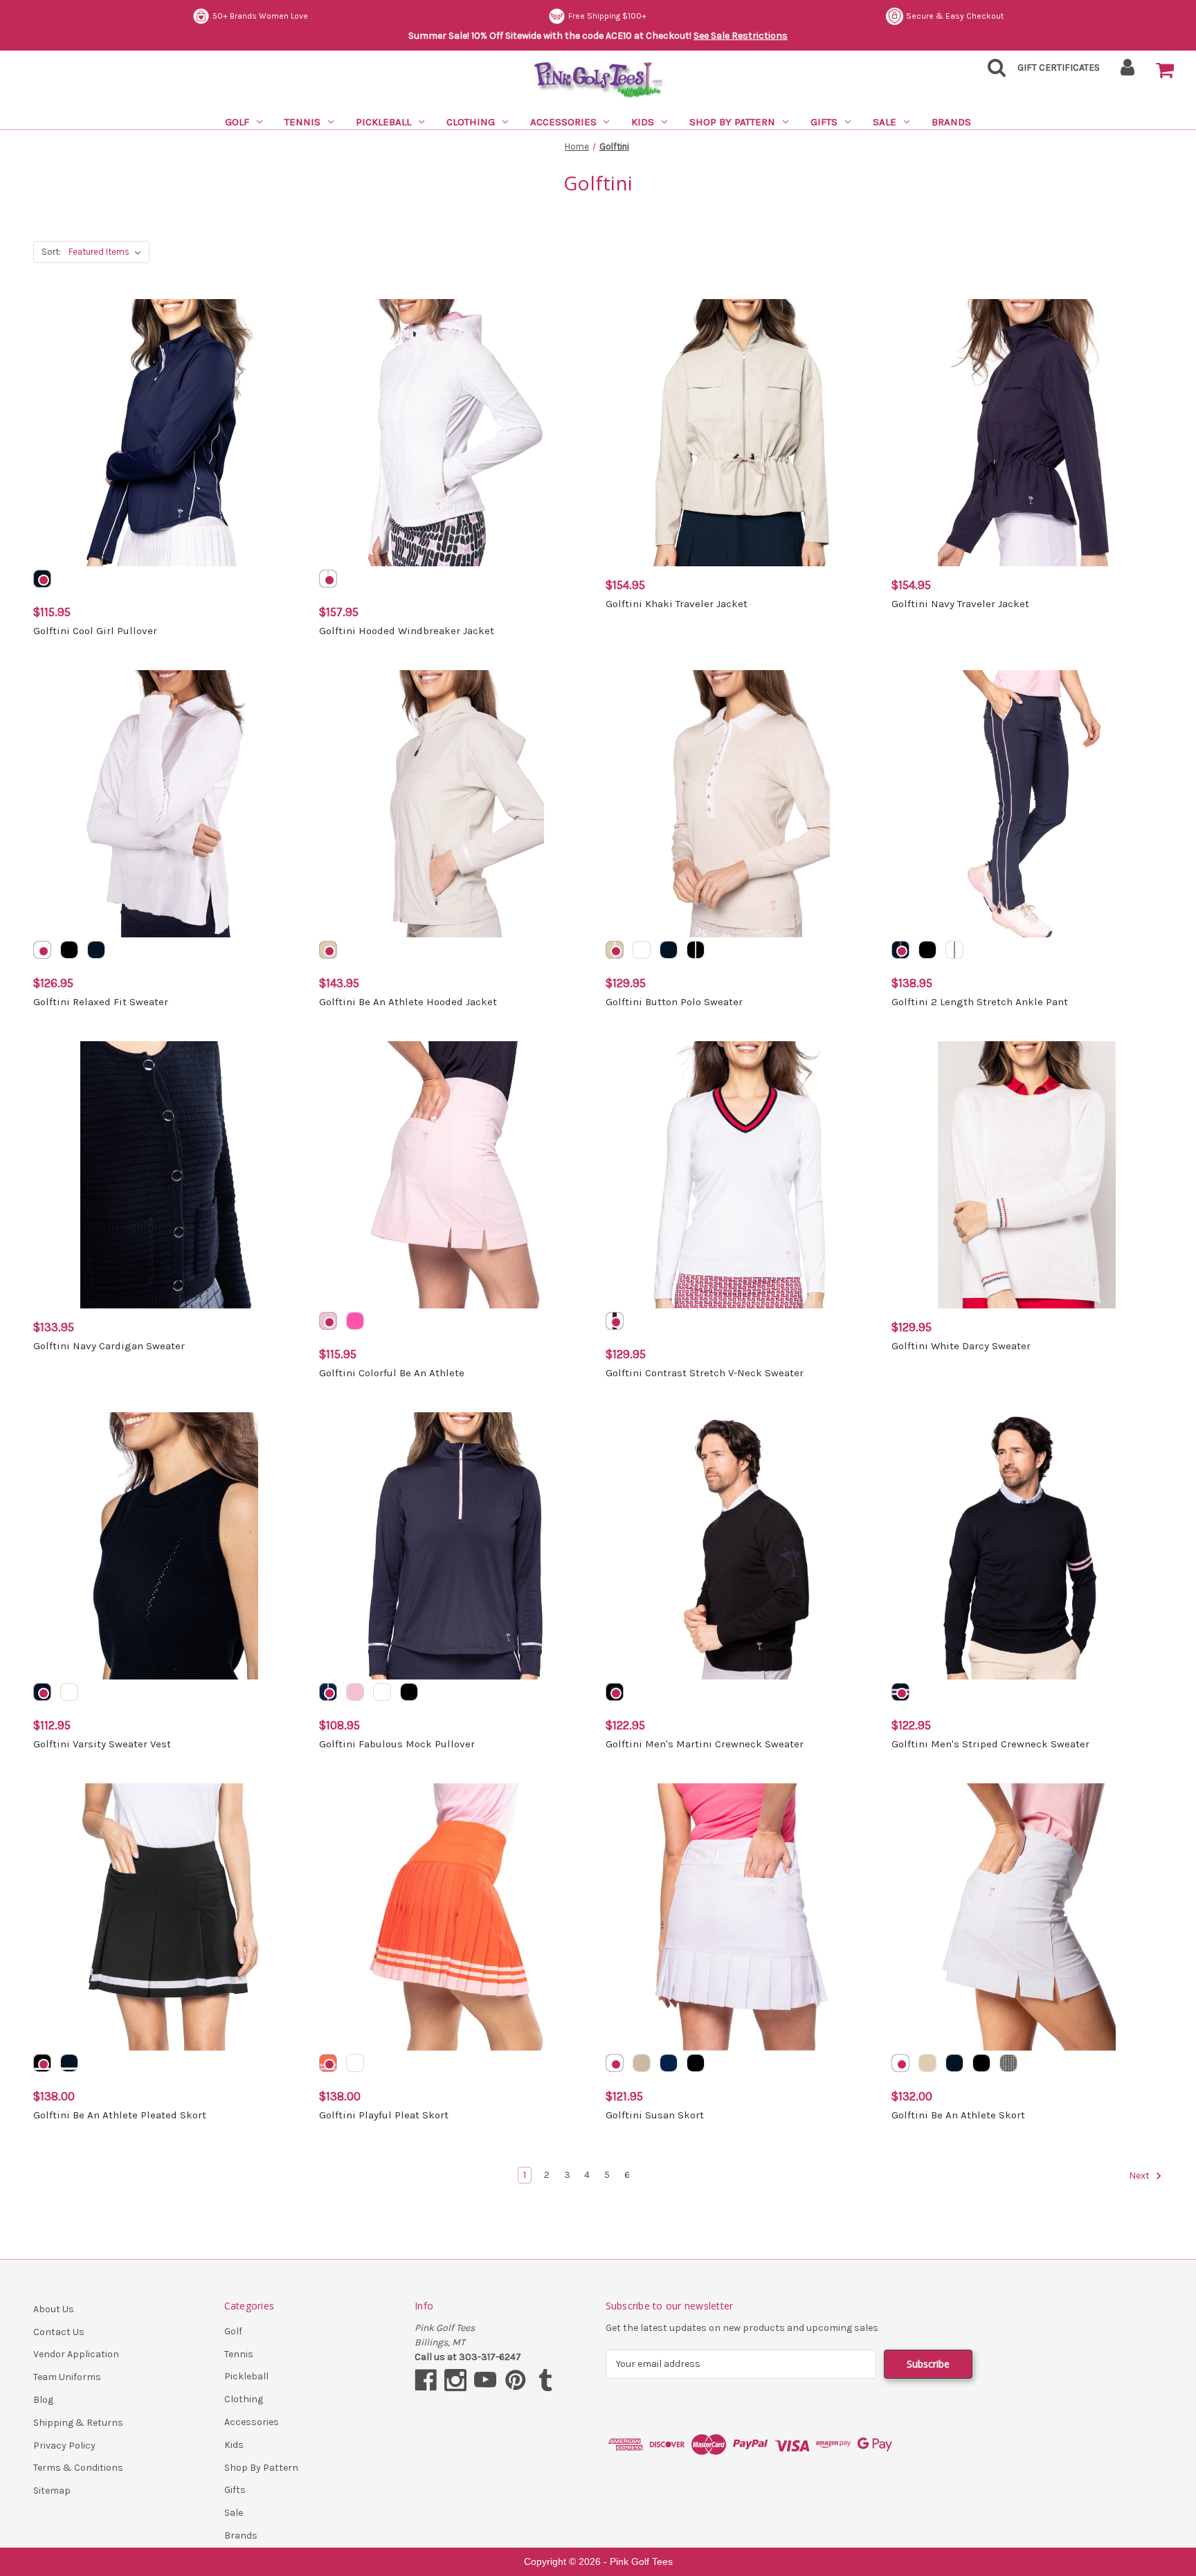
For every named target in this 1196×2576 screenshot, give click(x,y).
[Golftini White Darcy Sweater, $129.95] (1027, 1175)
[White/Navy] (954, 950)
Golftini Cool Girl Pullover (95, 631)
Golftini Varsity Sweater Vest (102, 1744)
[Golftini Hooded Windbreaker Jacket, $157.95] (455, 433)
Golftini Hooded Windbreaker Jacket (407, 631)
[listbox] (108, 252)
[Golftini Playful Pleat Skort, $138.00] (455, 1917)
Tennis (302, 122)
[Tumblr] (545, 2380)
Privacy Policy (64, 2446)
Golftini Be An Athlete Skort (958, 2115)
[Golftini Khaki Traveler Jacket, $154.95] (741, 433)
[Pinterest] (516, 2380)
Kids (643, 122)
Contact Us (59, 2332)
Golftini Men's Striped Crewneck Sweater (990, 1744)
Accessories (563, 122)
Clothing (471, 122)
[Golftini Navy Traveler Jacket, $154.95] (1027, 433)
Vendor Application (76, 2354)
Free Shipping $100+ (607, 16)
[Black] (69, 950)
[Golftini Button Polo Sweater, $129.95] (741, 804)
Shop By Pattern (732, 122)
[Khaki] (328, 950)
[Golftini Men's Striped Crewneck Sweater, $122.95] (1027, 1546)
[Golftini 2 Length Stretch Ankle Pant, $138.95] (1027, 804)
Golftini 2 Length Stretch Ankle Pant (980, 1002)
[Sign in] (1128, 72)
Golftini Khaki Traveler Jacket (677, 604)
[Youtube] (485, 2380)
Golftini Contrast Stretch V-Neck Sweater (705, 1373)
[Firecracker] (615, 1321)
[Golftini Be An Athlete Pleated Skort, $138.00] (169, 1917)
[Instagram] (455, 2380)
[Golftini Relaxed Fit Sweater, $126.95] (169, 804)
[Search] (993, 72)
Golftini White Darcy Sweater (961, 1346)
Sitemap (52, 2491)
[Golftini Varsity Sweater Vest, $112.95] (169, 1546)
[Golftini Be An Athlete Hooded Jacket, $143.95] (455, 804)
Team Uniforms (67, 2377)
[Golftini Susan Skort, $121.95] (741, 1917)
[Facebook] (426, 2380)
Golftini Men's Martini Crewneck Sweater (705, 1744)
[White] (328, 579)
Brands (951, 122)
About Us (54, 2309)
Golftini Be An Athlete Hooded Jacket (408, 1002)
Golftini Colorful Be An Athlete (392, 1373)
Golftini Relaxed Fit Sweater (101, 1002)
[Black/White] (696, 950)
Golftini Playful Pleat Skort (384, 2115)
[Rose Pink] (328, 1321)
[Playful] (328, 2063)
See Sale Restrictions (741, 36)
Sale (885, 122)
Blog (43, 2400)
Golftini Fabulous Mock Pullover (397, 1744)
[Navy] (42, 579)
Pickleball (383, 122)
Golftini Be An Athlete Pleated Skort (120, 2115)
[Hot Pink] (355, 1321)
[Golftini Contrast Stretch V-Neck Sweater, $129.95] (741, 1175)
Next (1140, 2176)
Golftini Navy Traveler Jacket (960, 604)
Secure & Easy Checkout (955, 16)
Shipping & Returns (78, 2423)
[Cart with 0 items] (1165, 71)
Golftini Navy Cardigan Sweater (109, 1346)
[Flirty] (355, 2063)
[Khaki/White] (615, 950)
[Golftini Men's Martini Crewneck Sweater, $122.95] (741, 1546)
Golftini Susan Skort (655, 2115)
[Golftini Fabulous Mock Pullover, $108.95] (455, 1546)
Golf (237, 122)
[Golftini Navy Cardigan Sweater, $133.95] (169, 1175)
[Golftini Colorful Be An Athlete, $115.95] (455, 1175)
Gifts (824, 122)
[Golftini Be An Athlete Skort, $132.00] (1027, 1917)
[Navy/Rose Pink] (900, 950)
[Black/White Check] (1008, 2063)
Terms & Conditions (78, 2468)
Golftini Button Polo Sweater (674, 1002)
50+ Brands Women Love (260, 16)
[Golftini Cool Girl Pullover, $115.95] (169, 433)
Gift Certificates (1059, 67)
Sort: (51, 252)
